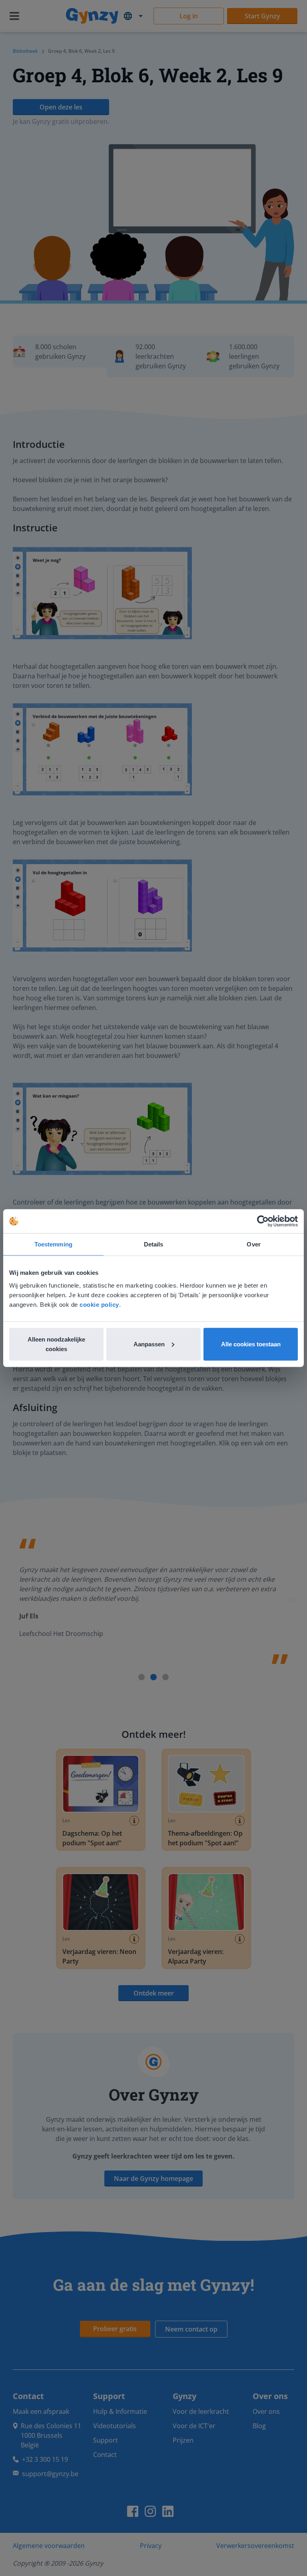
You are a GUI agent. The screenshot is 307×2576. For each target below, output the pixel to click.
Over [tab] (253, 1244)
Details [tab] (154, 1244)
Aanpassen (149, 1344)
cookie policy (99, 1304)
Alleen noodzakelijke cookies (56, 1344)
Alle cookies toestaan (251, 1344)
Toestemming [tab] (53, 1244)
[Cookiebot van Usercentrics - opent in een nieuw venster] (263, 1221)
